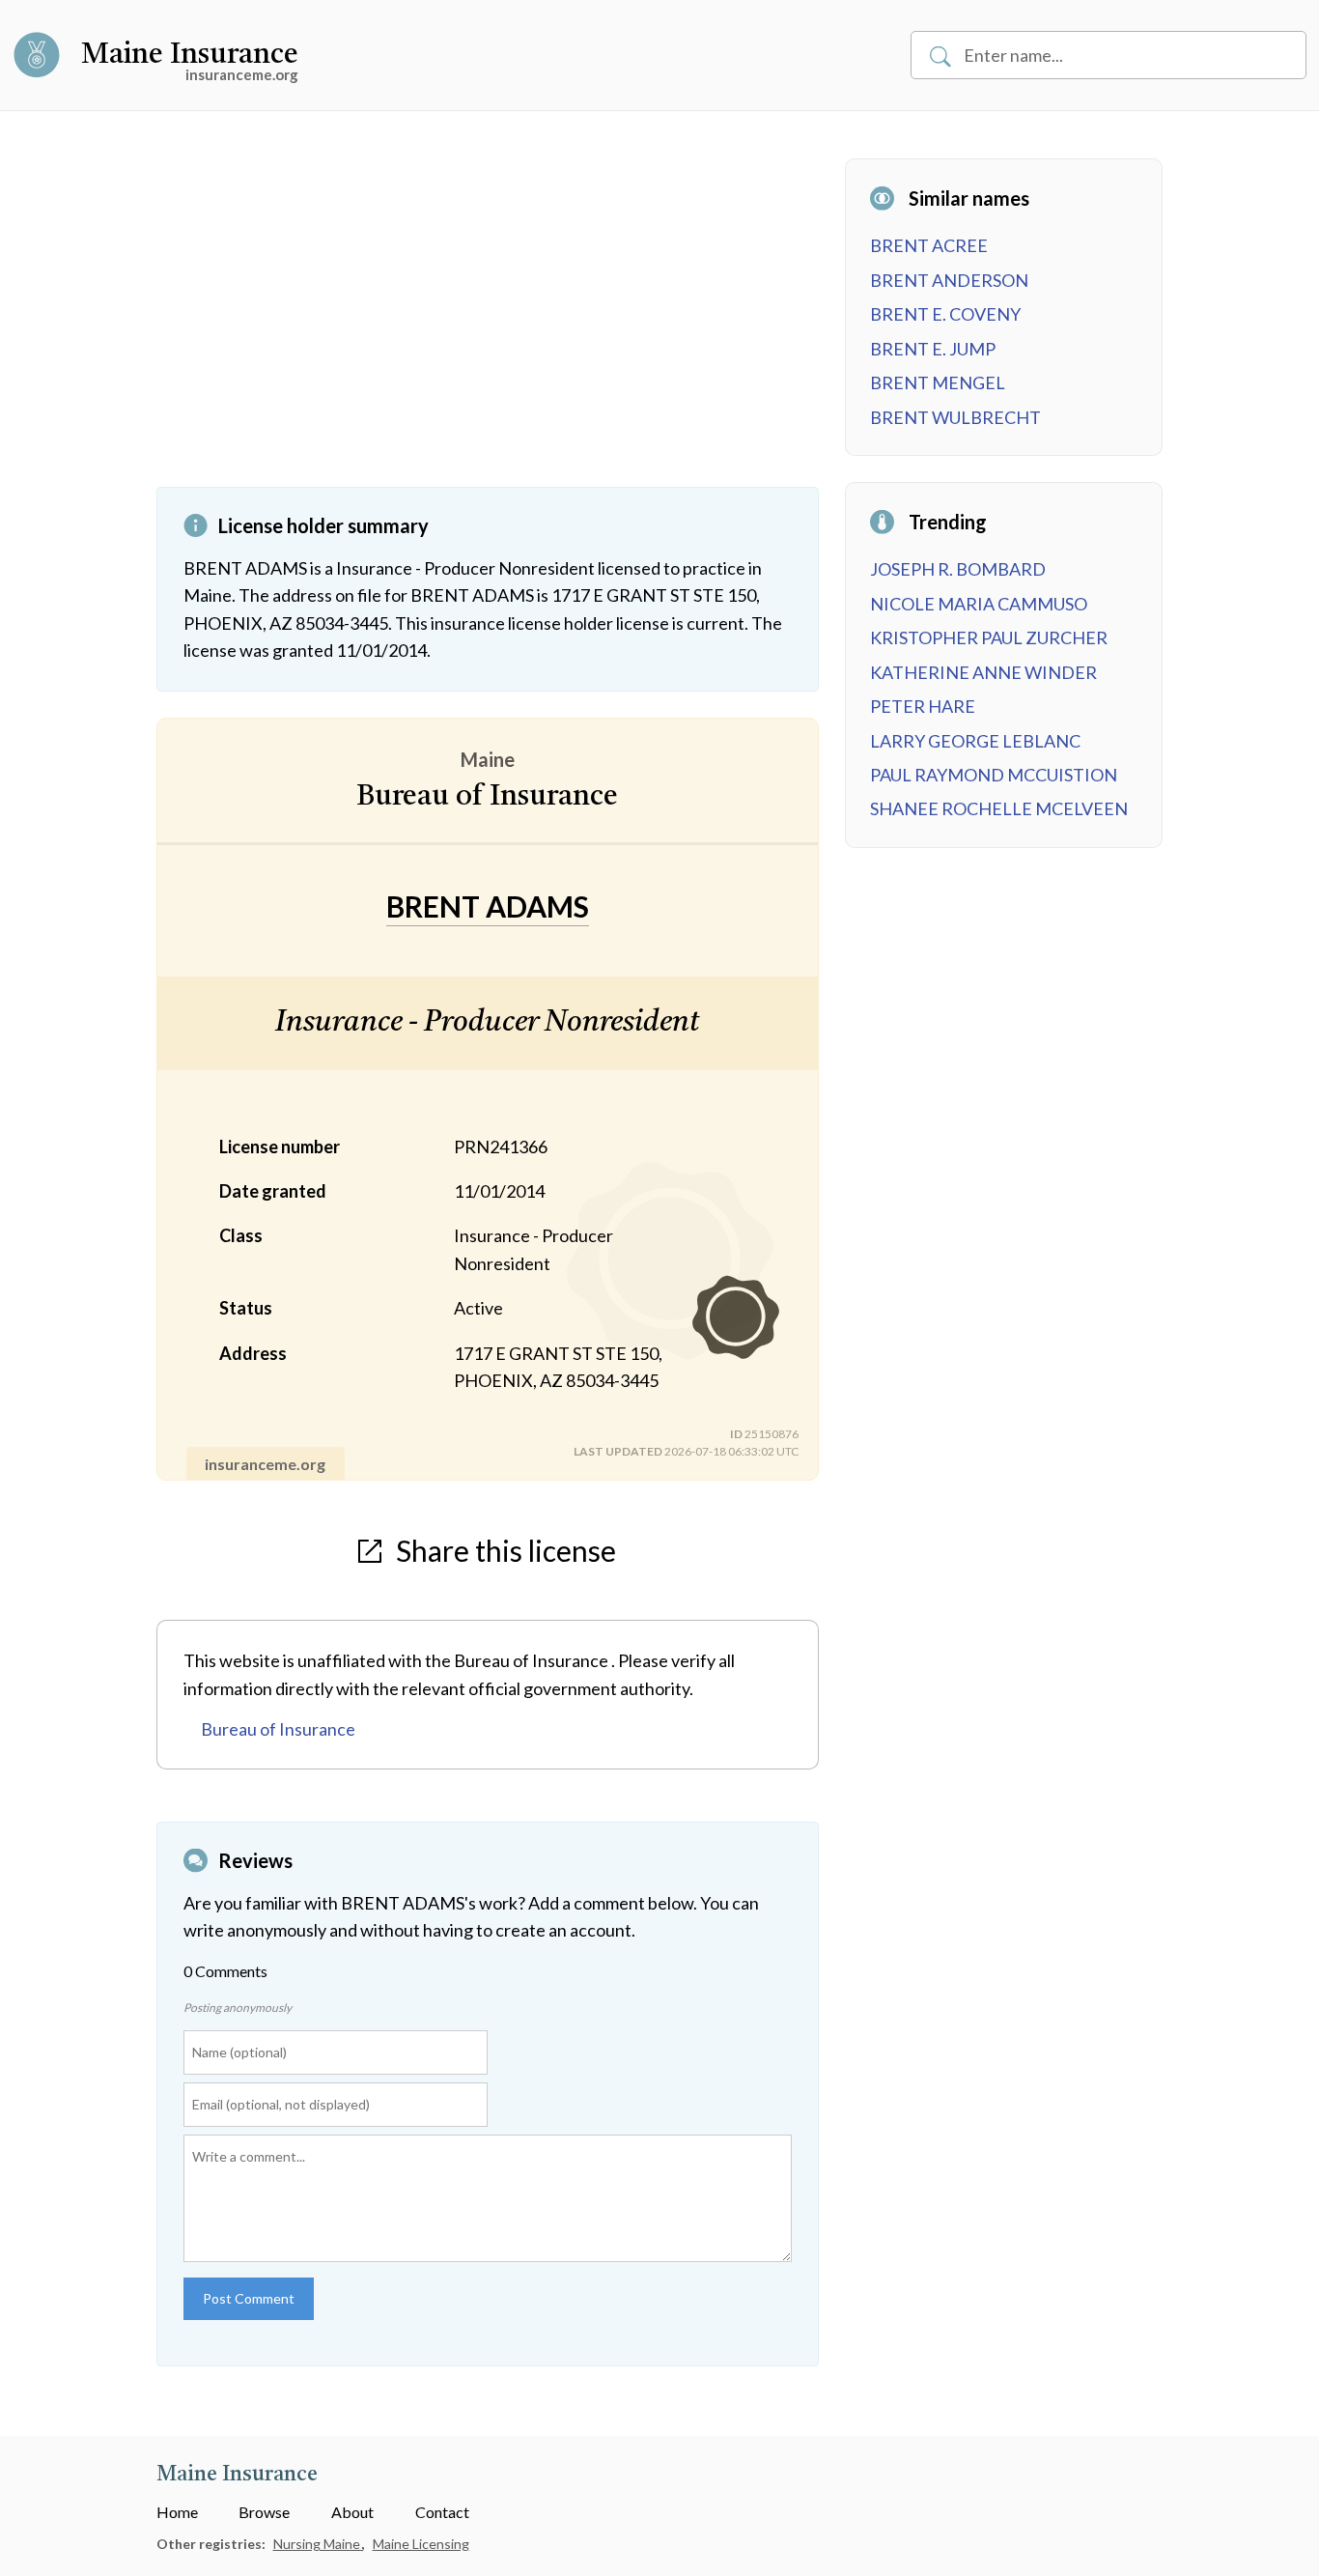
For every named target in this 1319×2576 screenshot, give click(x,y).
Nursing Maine (318, 2544)
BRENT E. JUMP (933, 349)
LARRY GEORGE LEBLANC (975, 741)
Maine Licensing (421, 2544)
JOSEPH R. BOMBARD (958, 569)
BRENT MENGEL (938, 382)
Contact (442, 2512)
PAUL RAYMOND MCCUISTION (994, 775)
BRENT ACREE (929, 245)
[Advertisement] (488, 323)
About (352, 2512)
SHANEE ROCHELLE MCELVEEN (999, 808)
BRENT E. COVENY (945, 314)
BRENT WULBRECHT (955, 417)
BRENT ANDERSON (949, 280)
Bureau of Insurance (278, 1729)
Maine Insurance (190, 55)
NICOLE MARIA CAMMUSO (979, 604)
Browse (264, 2512)
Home (177, 2512)
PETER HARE (923, 706)
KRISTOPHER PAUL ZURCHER (989, 637)
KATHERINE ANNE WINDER (983, 672)
